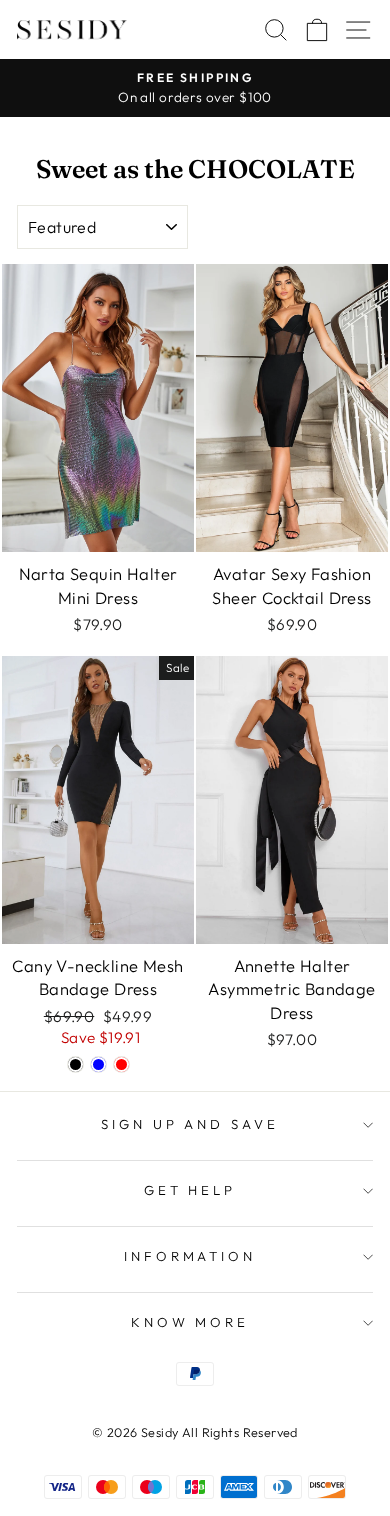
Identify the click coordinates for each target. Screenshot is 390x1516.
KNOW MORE (190, 1322)
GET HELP (190, 1190)
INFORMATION (190, 1256)
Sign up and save (190, 1124)
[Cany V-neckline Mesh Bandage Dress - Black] (75, 1064)
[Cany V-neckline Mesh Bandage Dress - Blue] (98, 1064)
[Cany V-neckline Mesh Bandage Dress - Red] (121, 1064)
